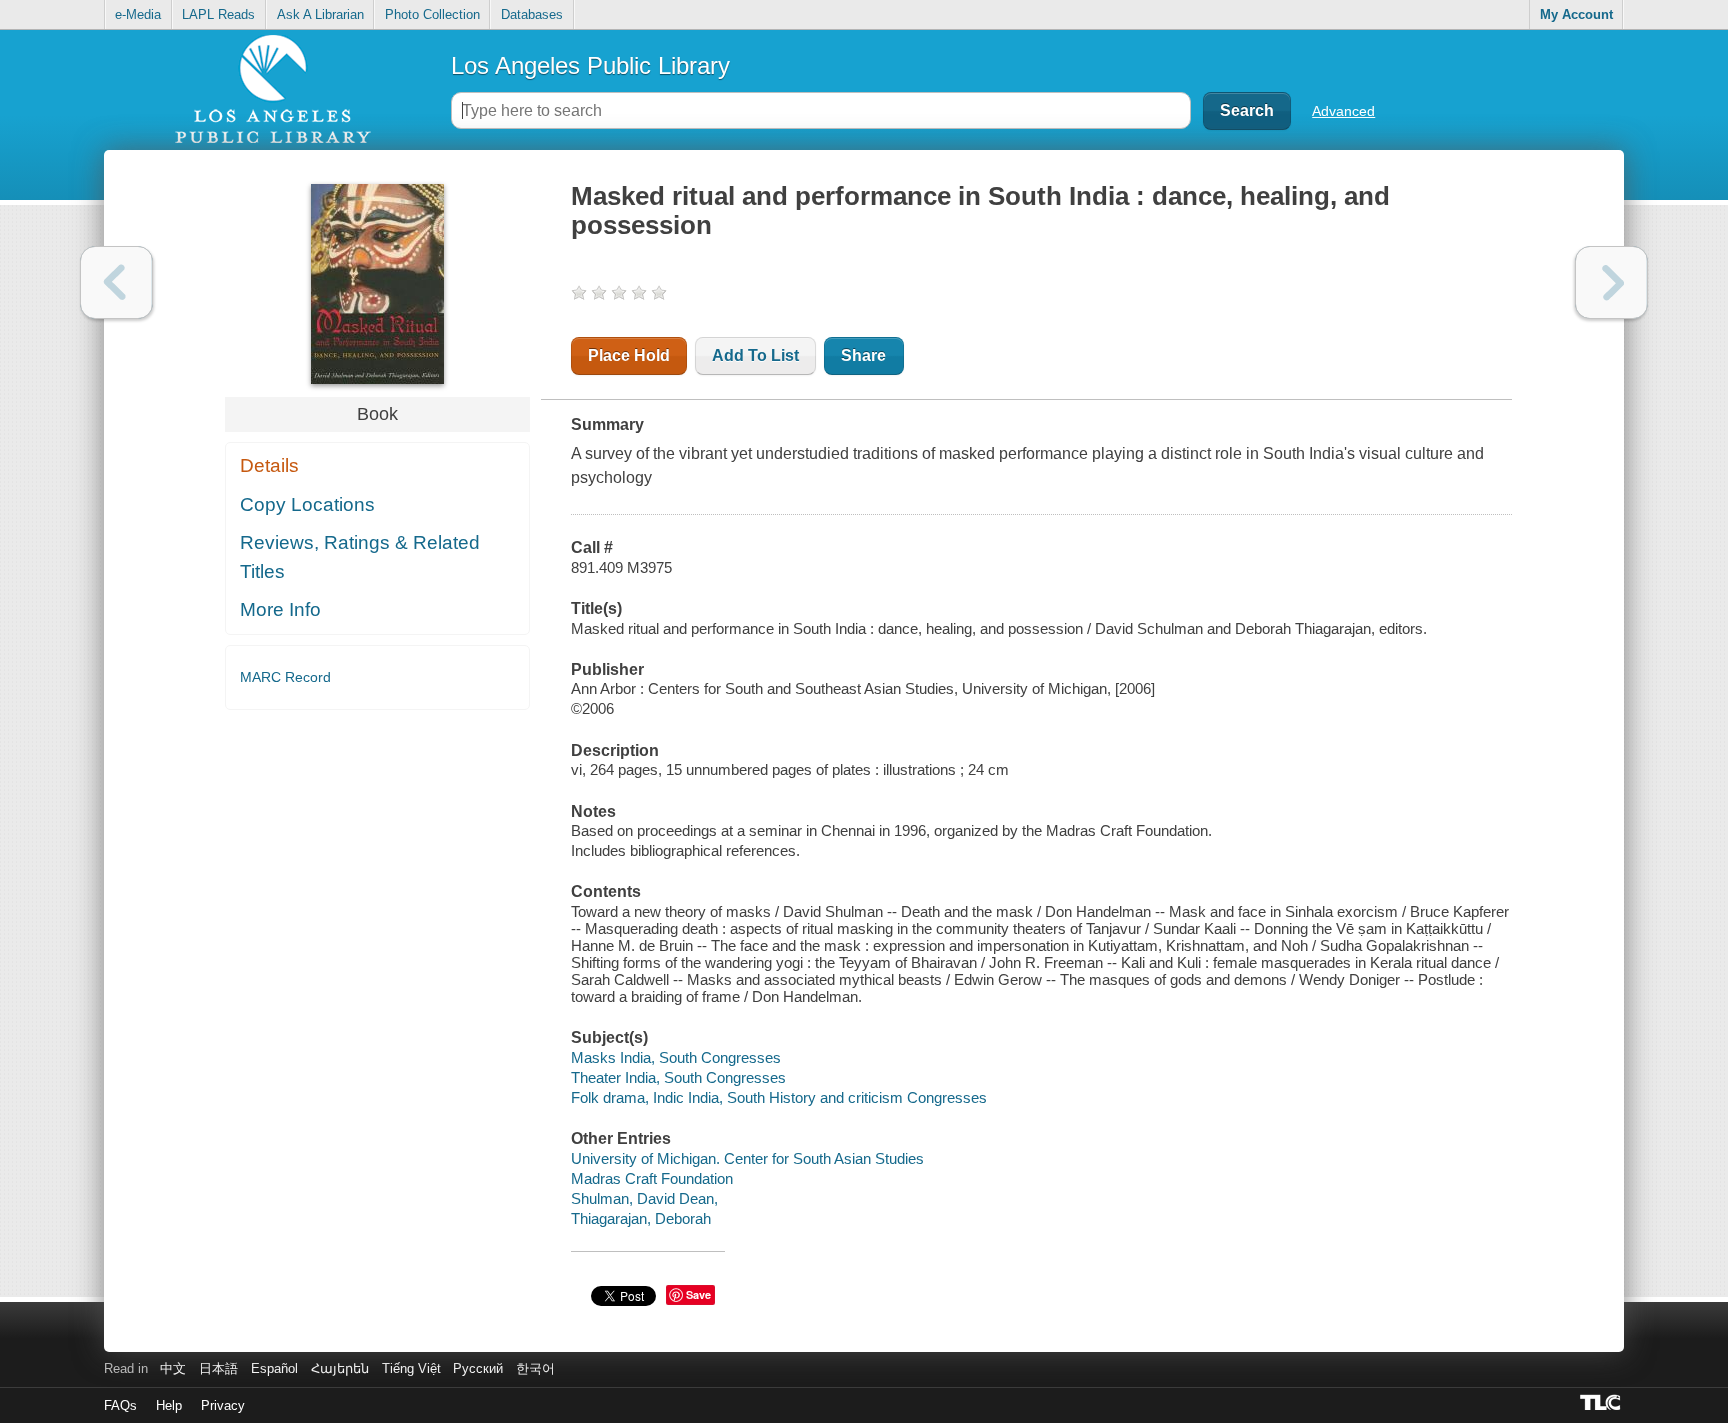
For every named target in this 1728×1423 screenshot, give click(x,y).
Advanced (1343, 111)
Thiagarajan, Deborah (641, 1218)
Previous (116, 282)
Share (863, 355)
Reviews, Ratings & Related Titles (360, 557)
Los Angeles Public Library (590, 65)
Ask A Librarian (320, 14)
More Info (280, 609)
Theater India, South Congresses (678, 1077)
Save (698, 1294)
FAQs (120, 1405)
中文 (173, 1368)
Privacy (223, 1405)
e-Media (138, 14)
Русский (478, 1368)
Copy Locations (307, 504)
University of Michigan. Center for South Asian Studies (747, 1158)
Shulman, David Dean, (644, 1198)
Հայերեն (340, 1368)
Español (274, 1368)
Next (1611, 282)
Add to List (755, 355)
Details (269, 465)
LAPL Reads (218, 14)
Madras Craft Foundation (652, 1178)
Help (169, 1405)
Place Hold (629, 355)
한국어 (535, 1368)
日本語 (218, 1368)
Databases (532, 14)
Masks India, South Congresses (676, 1057)
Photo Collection (432, 14)
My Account (1576, 14)
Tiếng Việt (411, 1368)
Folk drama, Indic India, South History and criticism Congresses (779, 1097)
